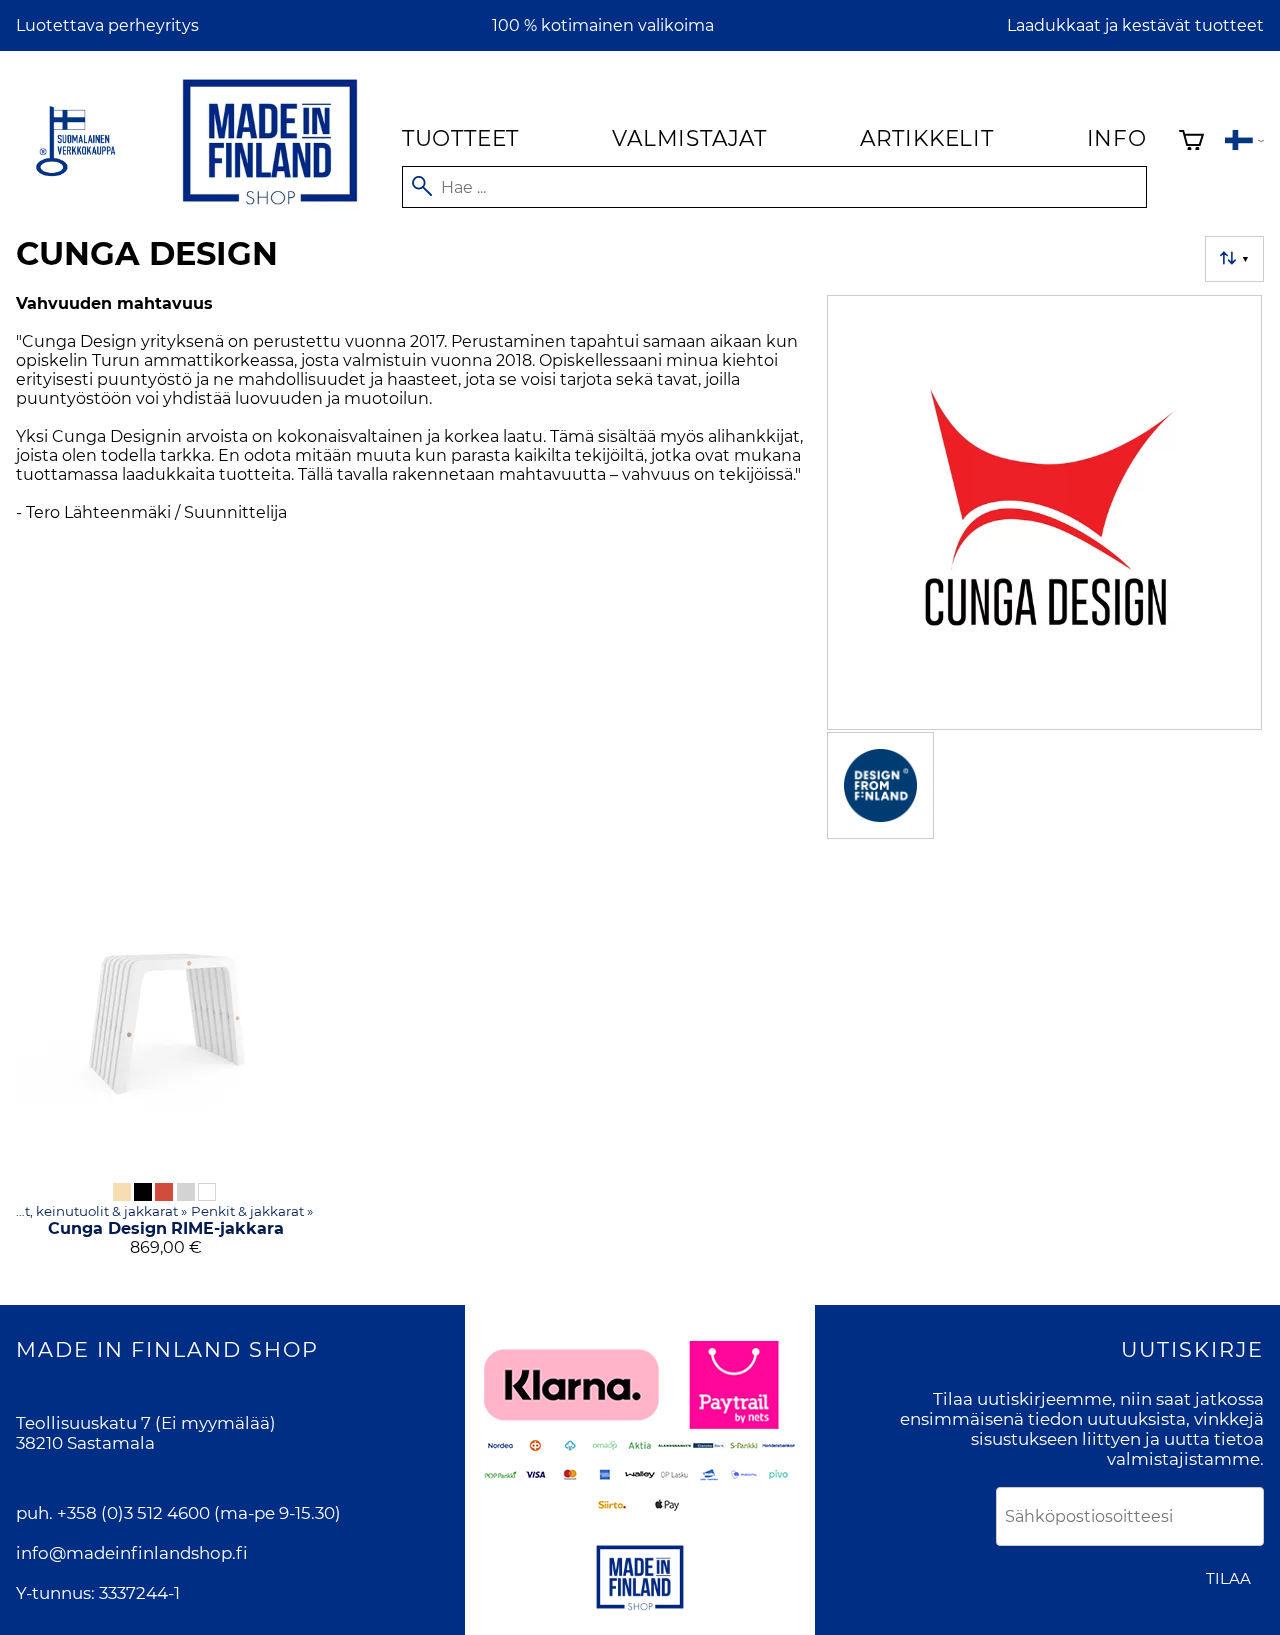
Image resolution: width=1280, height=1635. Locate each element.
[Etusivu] (270, 208)
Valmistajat (689, 138)
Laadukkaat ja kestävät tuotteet (1135, 25)
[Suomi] (1244, 142)
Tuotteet (460, 138)
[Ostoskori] (1191, 142)
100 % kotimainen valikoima (603, 25)
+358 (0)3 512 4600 (133, 1513)
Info (1117, 138)
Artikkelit (927, 138)
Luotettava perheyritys (107, 25)
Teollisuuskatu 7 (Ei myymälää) (146, 1423)
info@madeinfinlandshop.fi (132, 1553)
